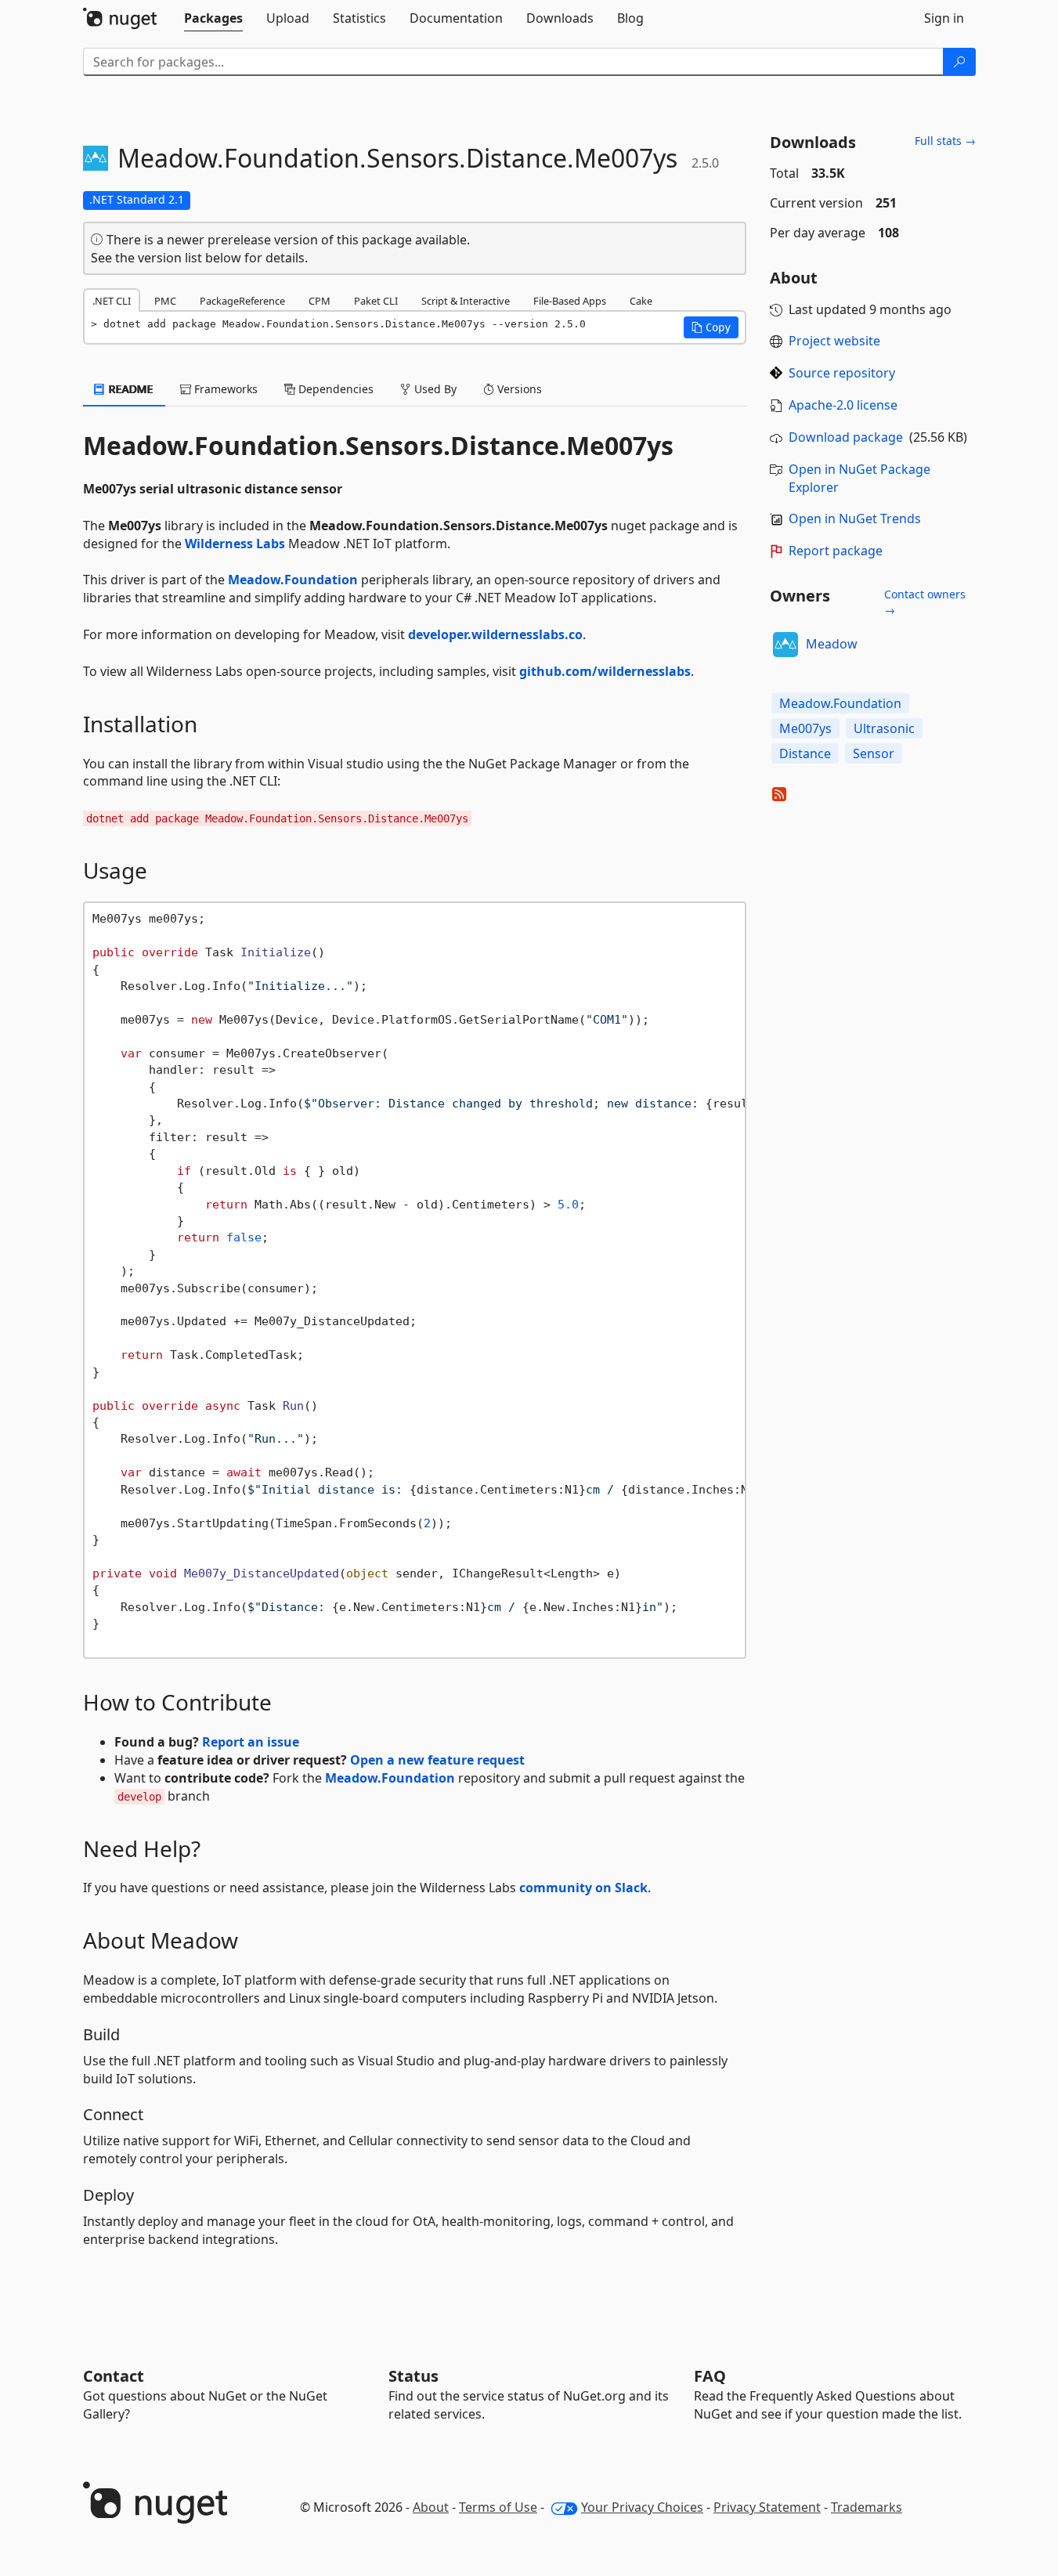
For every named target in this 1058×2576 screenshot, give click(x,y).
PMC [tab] (165, 301)
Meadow (832, 644)
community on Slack (583, 1888)
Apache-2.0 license (843, 405)
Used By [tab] (434, 389)
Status (413, 2376)
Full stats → (945, 141)
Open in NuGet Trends (855, 518)
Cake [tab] (641, 301)
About (431, 2507)
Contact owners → (925, 602)
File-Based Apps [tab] (570, 301)
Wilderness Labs (235, 544)
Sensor (874, 753)
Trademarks (867, 2507)
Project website (834, 341)
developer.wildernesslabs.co (495, 634)
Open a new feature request (437, 1760)
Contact (114, 2376)
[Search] (959, 62)
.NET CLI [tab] (112, 301)
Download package (846, 437)
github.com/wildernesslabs (605, 671)
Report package (836, 551)
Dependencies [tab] (334, 389)
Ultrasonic (884, 728)
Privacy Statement (767, 2507)
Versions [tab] (518, 389)
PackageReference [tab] (242, 301)
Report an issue (251, 1742)
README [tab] (130, 389)
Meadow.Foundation (293, 580)
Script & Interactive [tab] (466, 301)
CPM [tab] (320, 301)
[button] (711, 327)
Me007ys (805, 728)
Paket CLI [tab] (376, 301)
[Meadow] (785, 645)
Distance (805, 753)
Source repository (842, 373)
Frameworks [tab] (224, 389)
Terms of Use (498, 2507)
